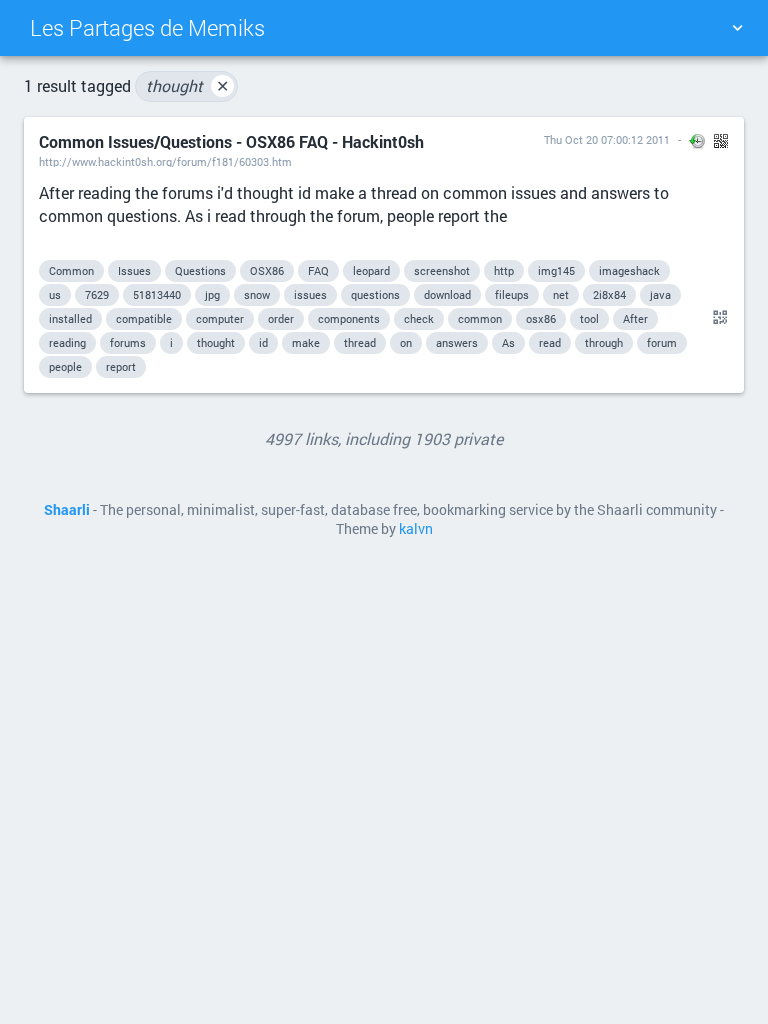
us (55, 294)
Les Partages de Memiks (147, 27)
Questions (200, 270)
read (550, 342)
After (635, 318)
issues (310, 294)
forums (128, 342)
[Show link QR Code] (717, 318)
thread (360, 342)
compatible (144, 318)
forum (662, 342)
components (349, 318)
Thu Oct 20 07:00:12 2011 (607, 139)
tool (589, 318)
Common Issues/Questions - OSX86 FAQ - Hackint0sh (231, 141)
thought (187, 85)
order (281, 318)
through (604, 342)
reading (67, 342)
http (504, 270)
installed (70, 318)
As (508, 342)
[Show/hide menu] (737, 28)
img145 (556, 270)
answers (457, 342)
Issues (134, 270)
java (660, 294)
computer (220, 318)
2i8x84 (609, 294)
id (263, 342)
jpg (212, 294)
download (447, 294)
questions (375, 294)
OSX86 (267, 270)
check (419, 318)
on (406, 342)
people (65, 366)
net (561, 294)
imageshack (629, 270)
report (121, 366)
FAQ (318, 270)
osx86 (541, 318)
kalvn (416, 529)
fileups (512, 294)
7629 (97, 294)
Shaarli (67, 510)
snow (257, 294)
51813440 (157, 294)
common (480, 318)
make (306, 342)
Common (71, 270)
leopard (371, 270)
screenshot (442, 270)
